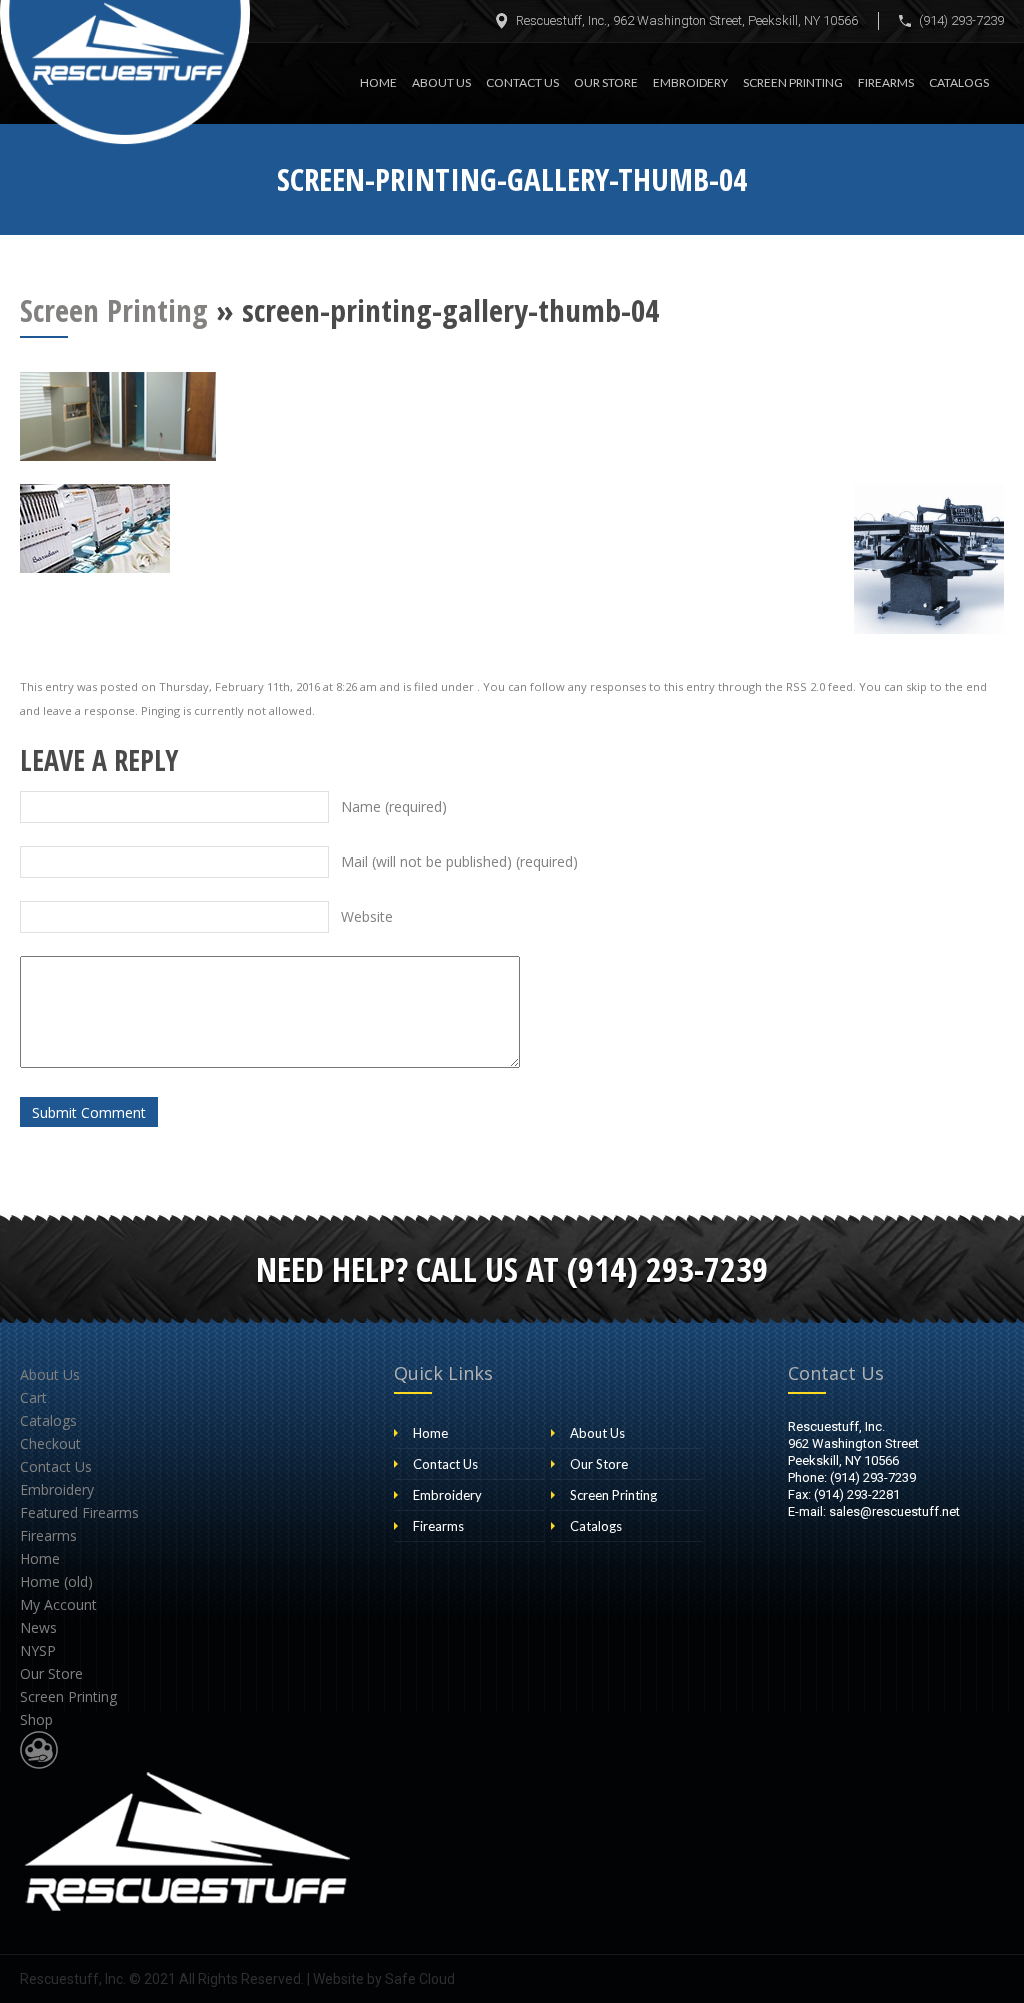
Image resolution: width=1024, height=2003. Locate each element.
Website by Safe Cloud (384, 1979)
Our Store (606, 82)
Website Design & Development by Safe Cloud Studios (39, 1750)
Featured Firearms (79, 1512)
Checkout (50, 1443)
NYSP (38, 1650)
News (38, 1627)
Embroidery (690, 82)
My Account (58, 1604)
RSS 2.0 (805, 686)
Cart (33, 1397)
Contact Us (522, 82)
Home (378, 82)
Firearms (886, 82)
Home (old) (56, 1581)
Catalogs (959, 82)
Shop (36, 1719)
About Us (441, 82)
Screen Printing (793, 82)
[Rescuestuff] (125, 72)
